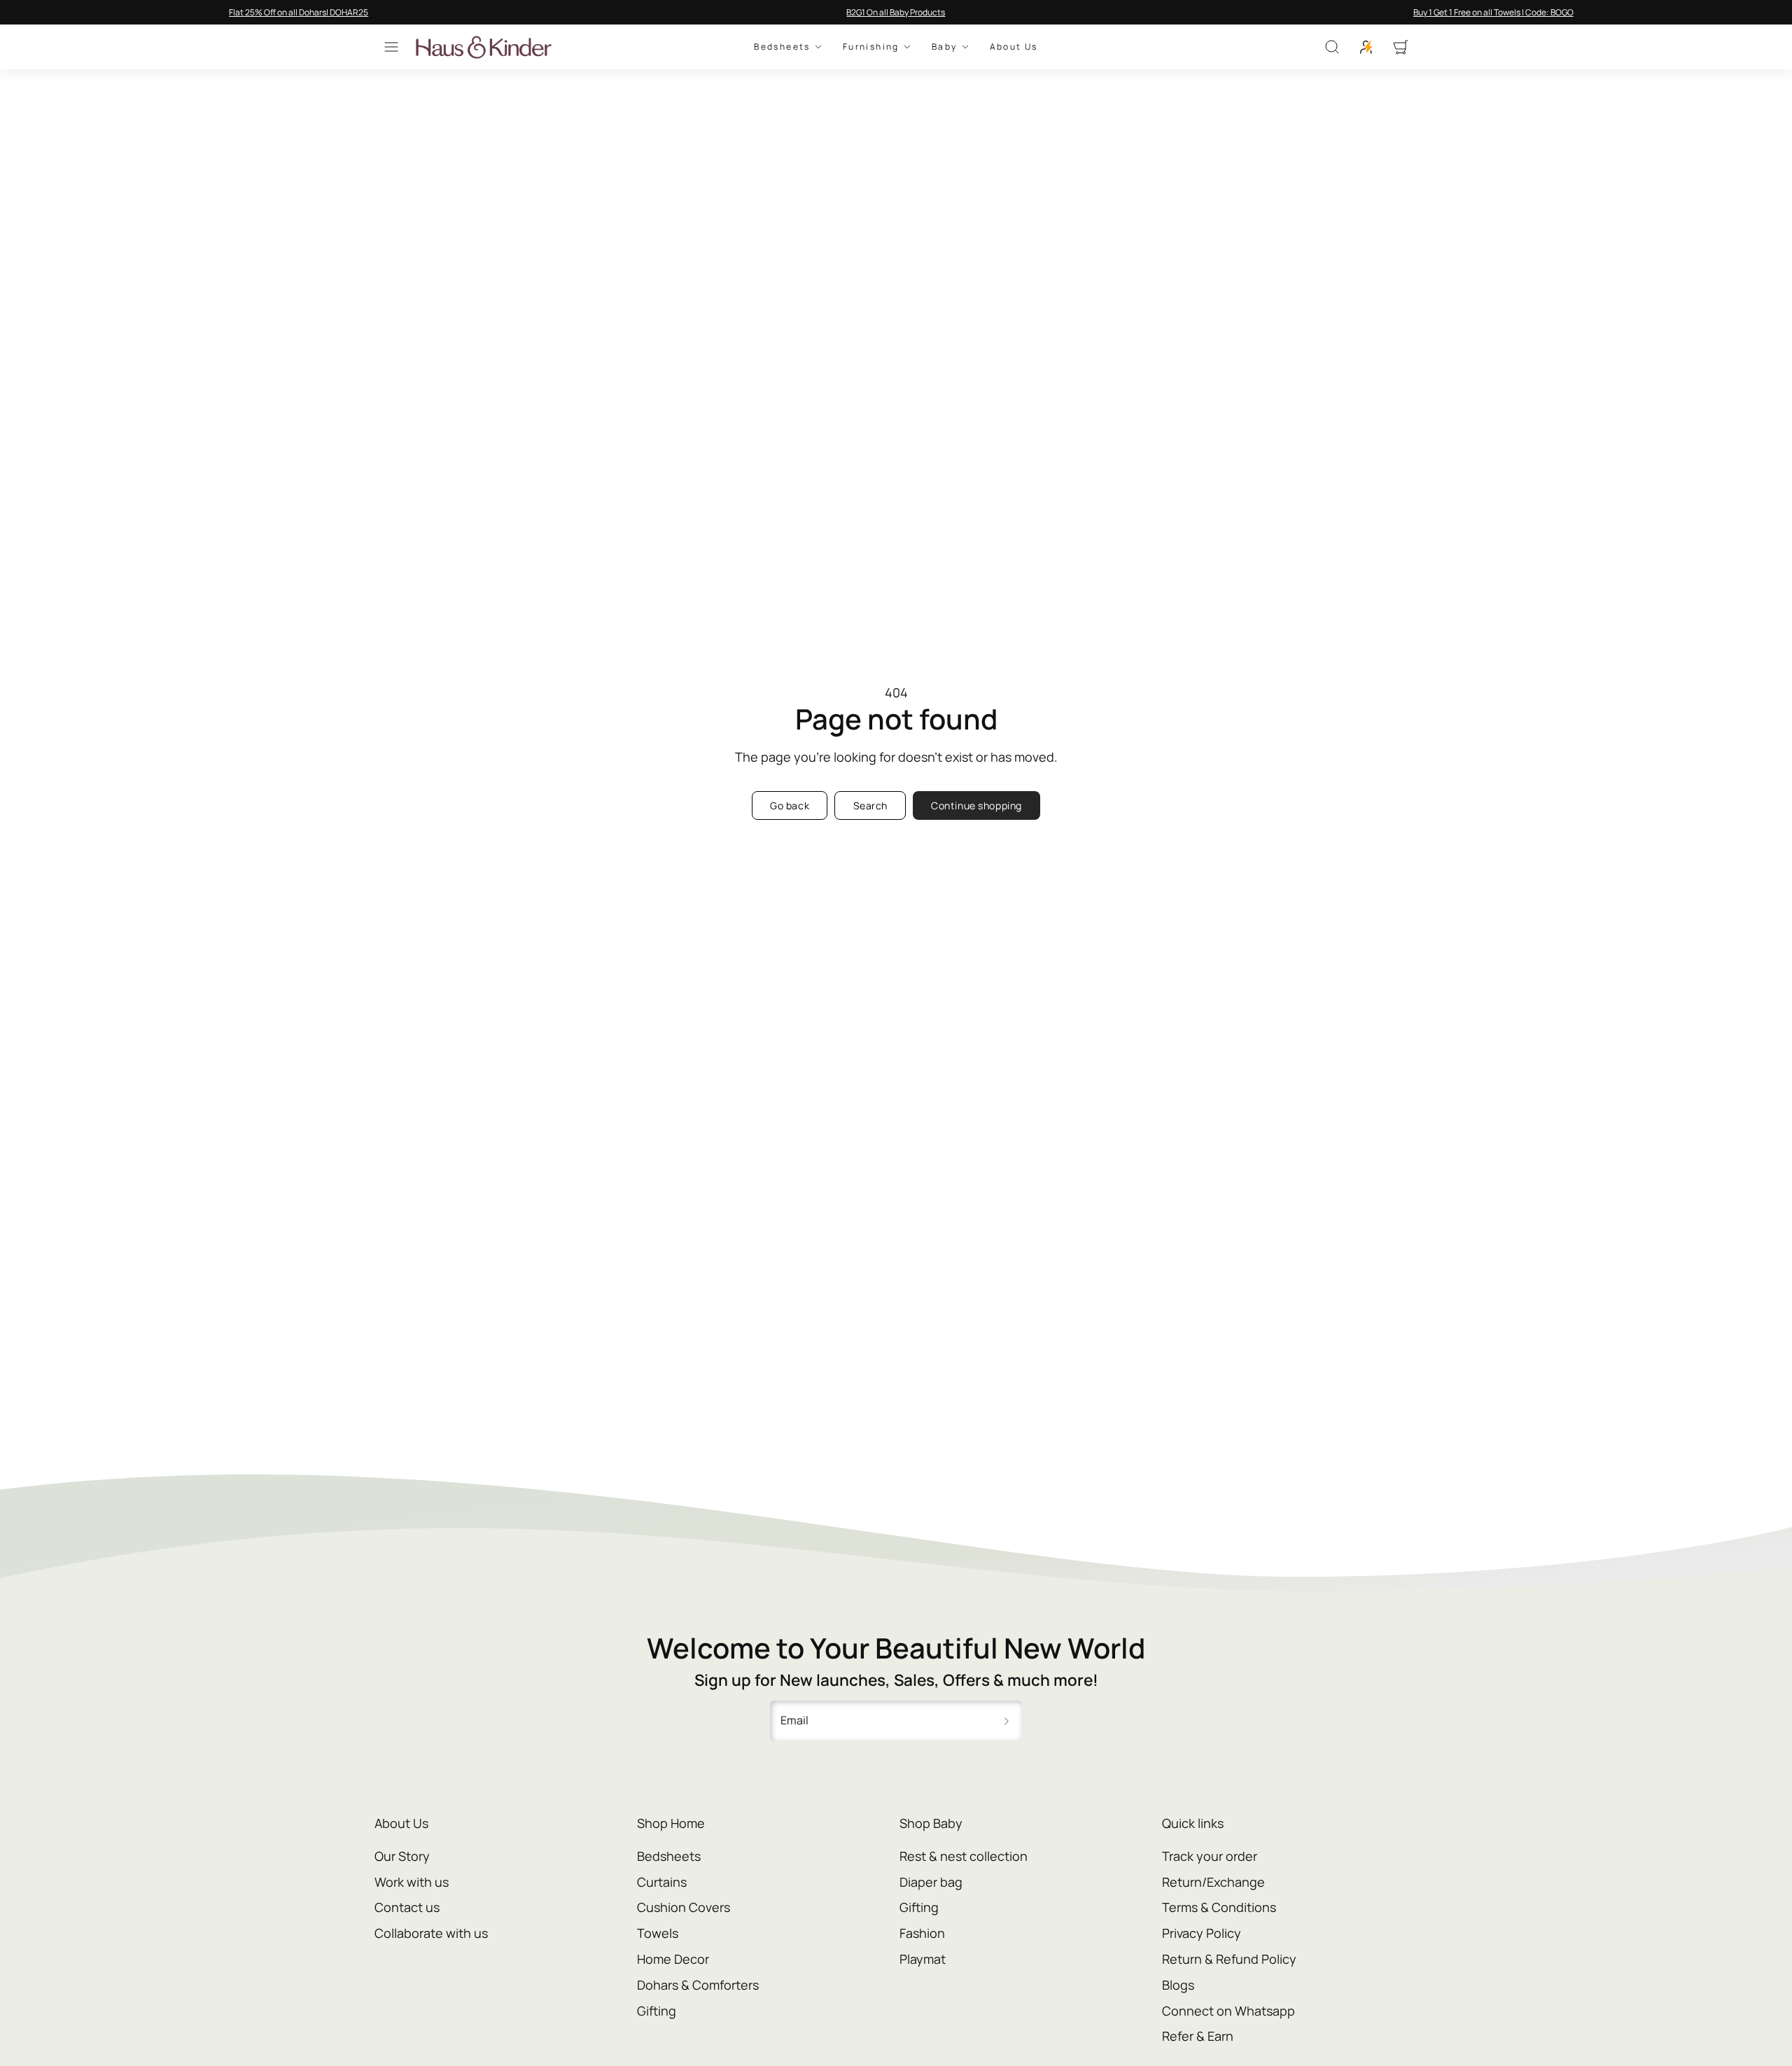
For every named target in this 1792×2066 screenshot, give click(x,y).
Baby (945, 47)
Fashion (922, 1933)
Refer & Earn (1198, 2036)
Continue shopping (976, 805)
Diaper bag (931, 1882)
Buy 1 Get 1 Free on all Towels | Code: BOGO (1493, 12)
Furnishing (871, 47)
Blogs (1178, 1985)
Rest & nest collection (964, 1856)
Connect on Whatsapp (1228, 2011)
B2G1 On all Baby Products (896, 12)
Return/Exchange (1213, 1882)
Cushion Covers (684, 1907)
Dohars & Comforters (698, 1985)
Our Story (402, 1856)
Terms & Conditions (1219, 1907)
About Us (1014, 47)
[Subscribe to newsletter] (1007, 1721)
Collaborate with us (431, 1933)
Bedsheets (782, 47)
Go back (790, 805)
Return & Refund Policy (1229, 1959)
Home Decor (673, 1959)
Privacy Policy (1202, 1933)
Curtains (662, 1882)
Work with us (412, 1882)
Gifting (657, 2011)
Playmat (923, 1959)
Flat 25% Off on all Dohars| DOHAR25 (299, 12)
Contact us (407, 1907)
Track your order (1210, 1856)
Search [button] (870, 805)
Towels (658, 1933)
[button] (391, 47)
